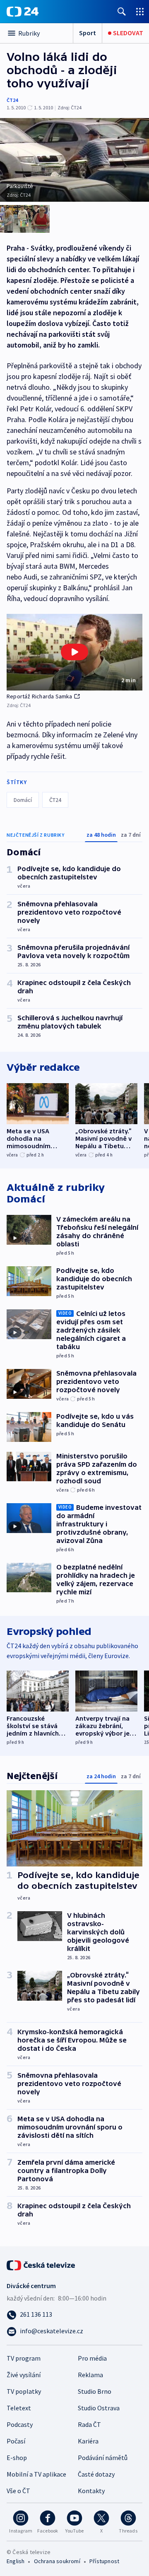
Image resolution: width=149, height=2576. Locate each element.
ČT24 (12, 100)
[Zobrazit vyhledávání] (122, 11)
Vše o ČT (18, 2491)
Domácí (23, 800)
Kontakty (91, 2491)
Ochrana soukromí (57, 2561)
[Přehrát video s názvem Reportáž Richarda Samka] (74, 652)
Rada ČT (89, 2424)
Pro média (92, 2358)
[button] (74, 652)
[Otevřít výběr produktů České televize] (140, 11)
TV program (24, 2358)
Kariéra (88, 2441)
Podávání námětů (103, 2458)
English (16, 2561)
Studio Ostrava (99, 2408)
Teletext (19, 2408)
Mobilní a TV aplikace (36, 2474)
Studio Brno (95, 2391)
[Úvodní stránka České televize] (41, 2265)
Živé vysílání (24, 2375)
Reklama (90, 2375)
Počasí (16, 2441)
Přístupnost (104, 2561)
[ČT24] (23, 12)
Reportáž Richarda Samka (40, 696)
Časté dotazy (96, 2474)
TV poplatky (24, 2391)
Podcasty (20, 2424)
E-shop (17, 2458)
